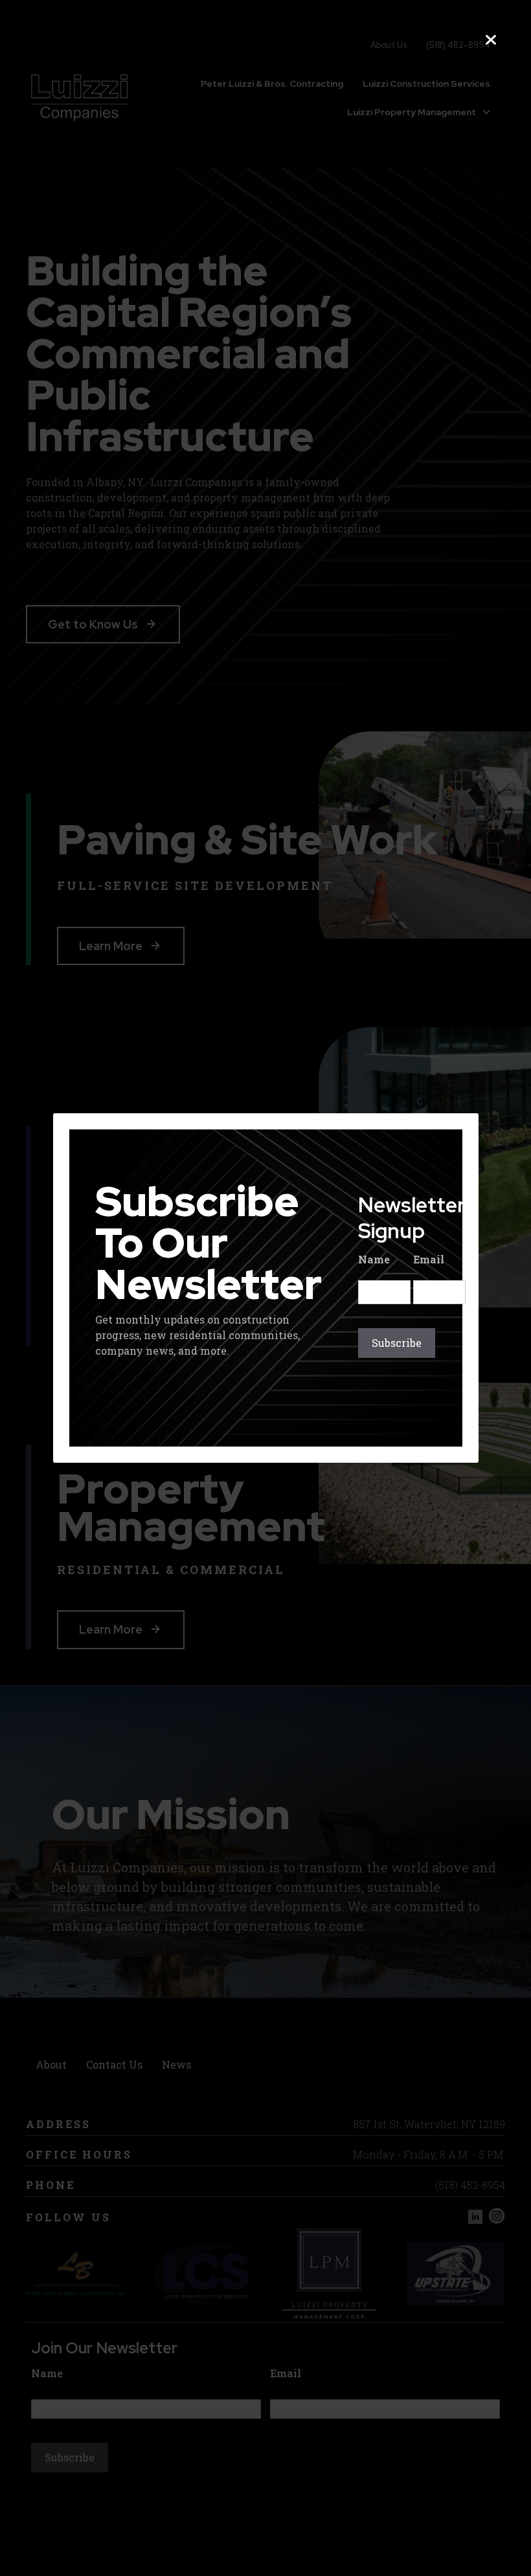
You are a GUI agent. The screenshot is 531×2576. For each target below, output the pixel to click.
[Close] (491, 40)
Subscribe (397, 1343)
